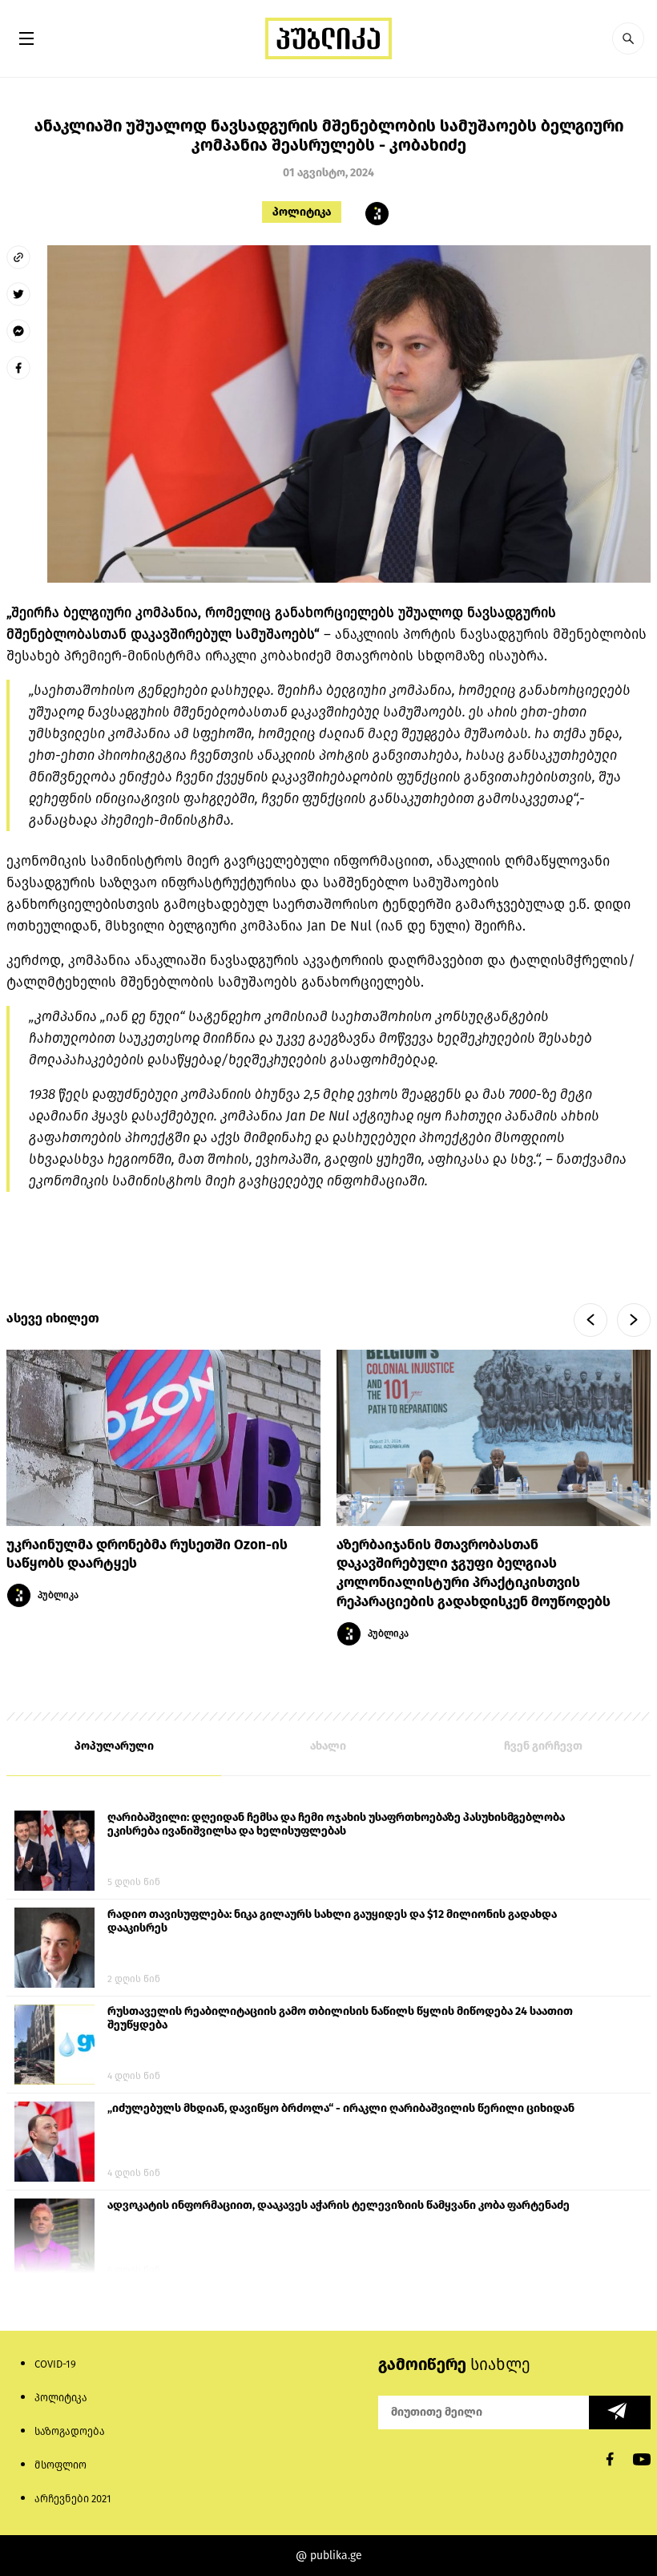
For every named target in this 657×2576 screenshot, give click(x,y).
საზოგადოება (70, 2431)
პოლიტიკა (302, 212)
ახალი (328, 1746)
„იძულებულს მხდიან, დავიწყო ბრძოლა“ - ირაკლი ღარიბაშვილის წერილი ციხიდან (341, 2108)
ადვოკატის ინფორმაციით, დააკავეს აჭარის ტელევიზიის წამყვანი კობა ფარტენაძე (339, 2205)
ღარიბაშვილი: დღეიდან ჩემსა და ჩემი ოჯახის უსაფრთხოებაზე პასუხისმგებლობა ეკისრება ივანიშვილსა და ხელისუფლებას (336, 1824)
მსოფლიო (60, 2465)
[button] (628, 38)
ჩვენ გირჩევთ (543, 1746)
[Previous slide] (590, 1320)
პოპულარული (114, 1746)
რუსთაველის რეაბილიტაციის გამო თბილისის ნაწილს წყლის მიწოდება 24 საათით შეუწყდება (340, 2018)
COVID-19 (55, 2364)
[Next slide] (634, 1320)
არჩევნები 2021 (73, 2499)
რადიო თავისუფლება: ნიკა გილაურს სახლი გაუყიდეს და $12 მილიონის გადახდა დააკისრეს (332, 1921)
